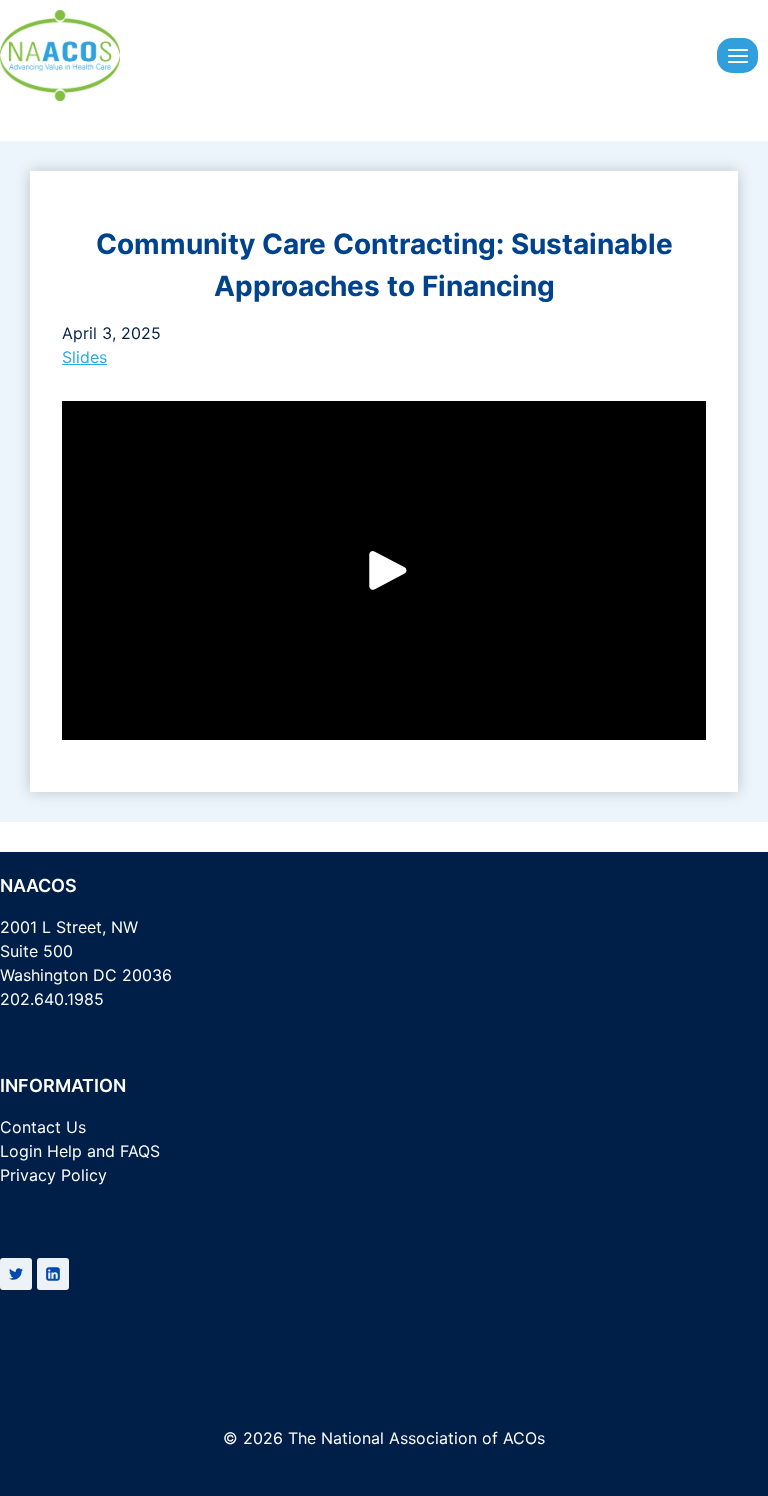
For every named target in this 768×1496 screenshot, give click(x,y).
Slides (84, 357)
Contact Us (43, 1127)
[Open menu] (737, 55)
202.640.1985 (52, 999)
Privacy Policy (53, 1175)
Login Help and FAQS (80, 1151)
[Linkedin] (53, 1274)
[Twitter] (16, 1274)
